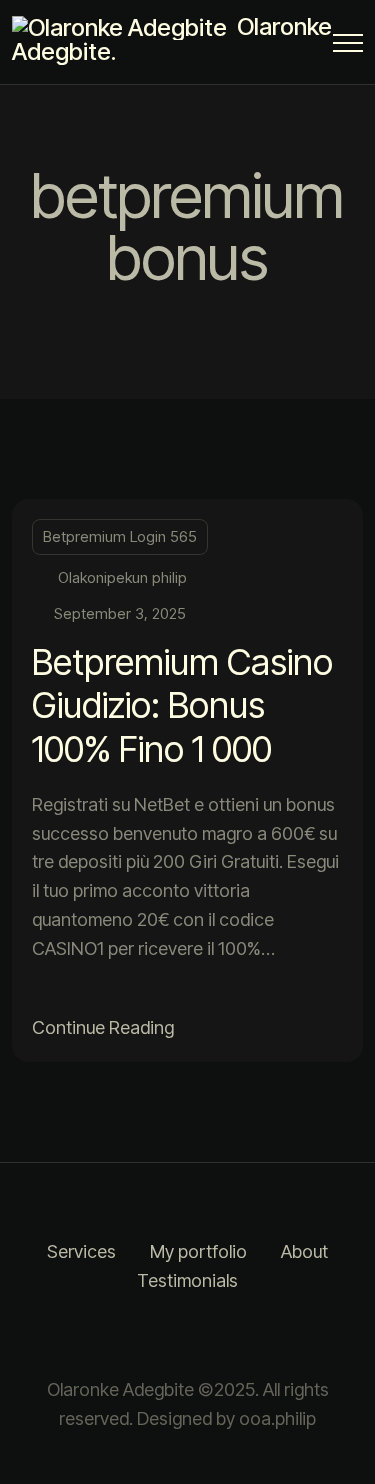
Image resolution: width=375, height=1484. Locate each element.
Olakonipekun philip (122, 577)
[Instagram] (163, 1336)
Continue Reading (103, 1027)
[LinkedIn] (213, 1336)
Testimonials (187, 1280)
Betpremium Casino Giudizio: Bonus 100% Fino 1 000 (182, 705)
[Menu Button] (348, 46)
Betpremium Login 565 (120, 536)
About (304, 1251)
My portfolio (198, 1251)
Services (81, 1251)
